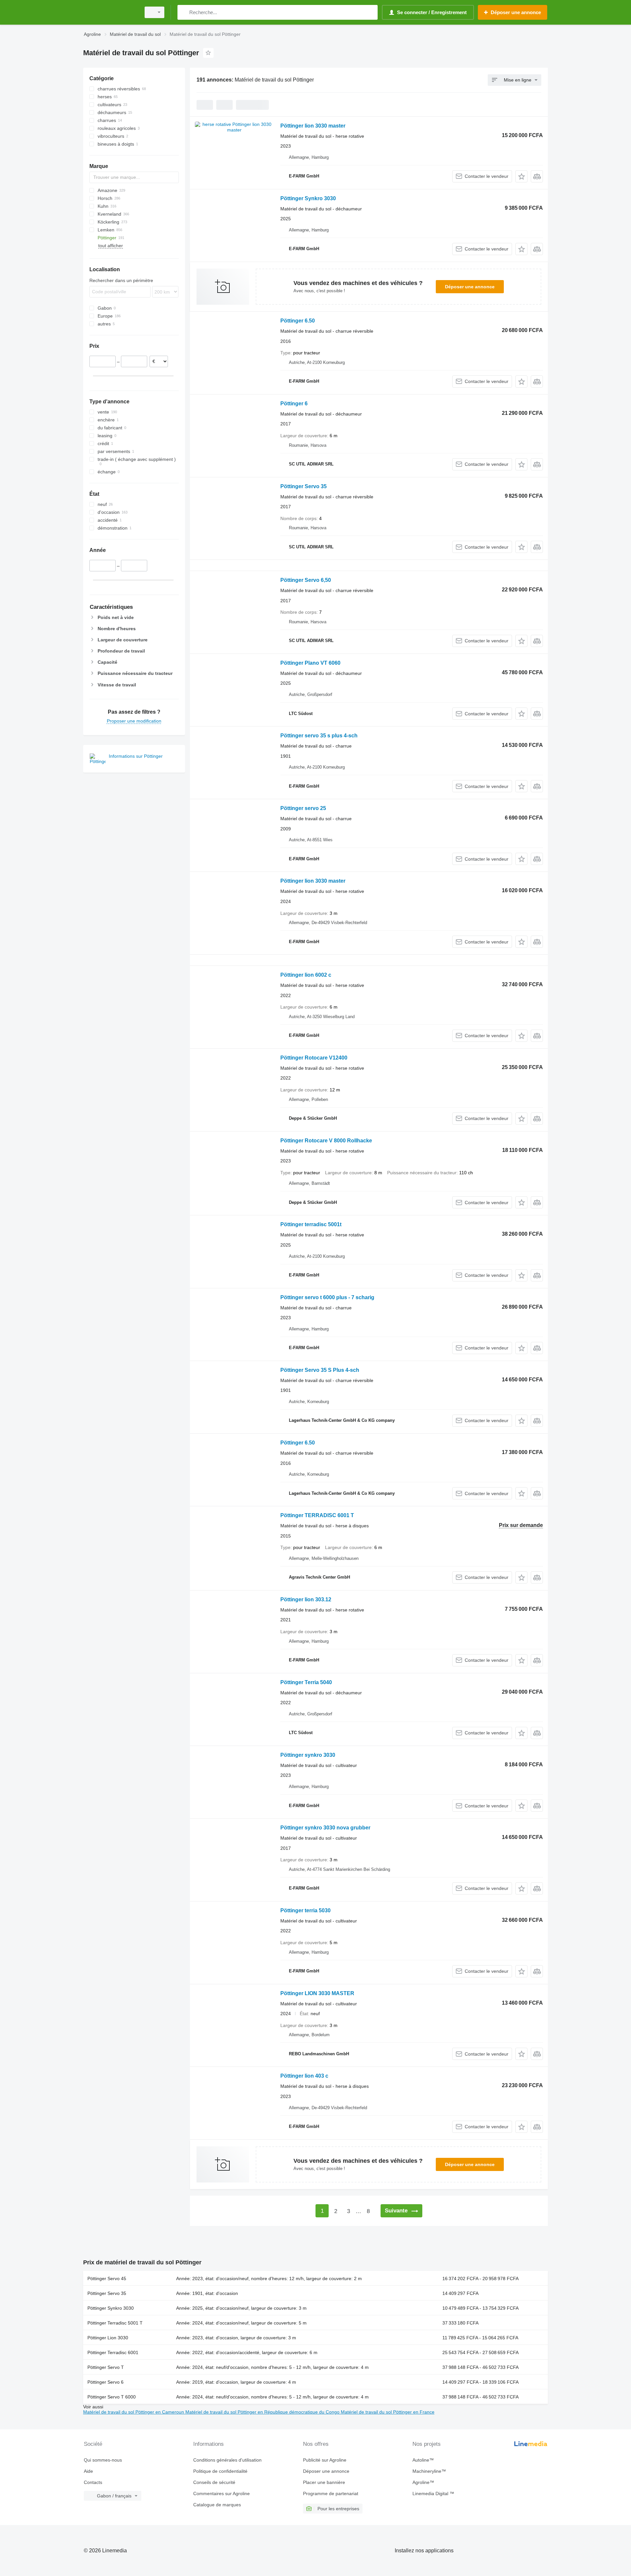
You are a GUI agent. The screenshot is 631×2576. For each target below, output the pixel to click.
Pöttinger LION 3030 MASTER (317, 1993)
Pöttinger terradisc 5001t (311, 1224)
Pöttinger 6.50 (298, 321)
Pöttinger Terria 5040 (306, 1682)
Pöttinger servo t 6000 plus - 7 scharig (327, 1297)
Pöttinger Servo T (106, 2367)
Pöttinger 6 (294, 404)
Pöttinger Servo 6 (105, 2382)
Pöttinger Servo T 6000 (112, 2397)
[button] (521, 176)
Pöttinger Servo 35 (304, 486)
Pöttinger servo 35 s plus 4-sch (319, 736)
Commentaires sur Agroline (222, 2493)
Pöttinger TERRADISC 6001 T (317, 1515)
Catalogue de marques (217, 2505)
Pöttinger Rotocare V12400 (314, 1058)
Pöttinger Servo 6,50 (306, 580)
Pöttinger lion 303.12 (306, 1599)
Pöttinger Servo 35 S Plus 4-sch (320, 1370)
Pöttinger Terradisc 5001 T (115, 2323)
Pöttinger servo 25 (303, 808)
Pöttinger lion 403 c (304, 2076)
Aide (88, 2471)
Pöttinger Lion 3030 (108, 2338)
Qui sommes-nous (103, 2460)
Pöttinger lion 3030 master (313, 126)
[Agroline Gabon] (110, 12)
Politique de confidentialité (220, 2471)
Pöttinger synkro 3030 (308, 1755)
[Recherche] (184, 12)
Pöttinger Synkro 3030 (308, 198)
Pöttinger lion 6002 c (306, 975)
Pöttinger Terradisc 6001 (113, 2352)
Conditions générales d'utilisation (227, 2460)
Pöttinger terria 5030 (305, 1910)
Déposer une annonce (470, 287)
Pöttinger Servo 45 (107, 2278)
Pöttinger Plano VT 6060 (310, 663)
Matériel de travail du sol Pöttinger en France (388, 2412)
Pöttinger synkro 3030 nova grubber (325, 1828)
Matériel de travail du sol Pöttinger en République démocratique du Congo (263, 2412)
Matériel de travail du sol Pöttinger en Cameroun (134, 2412)
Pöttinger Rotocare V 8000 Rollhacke (326, 1141)
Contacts (93, 2482)
